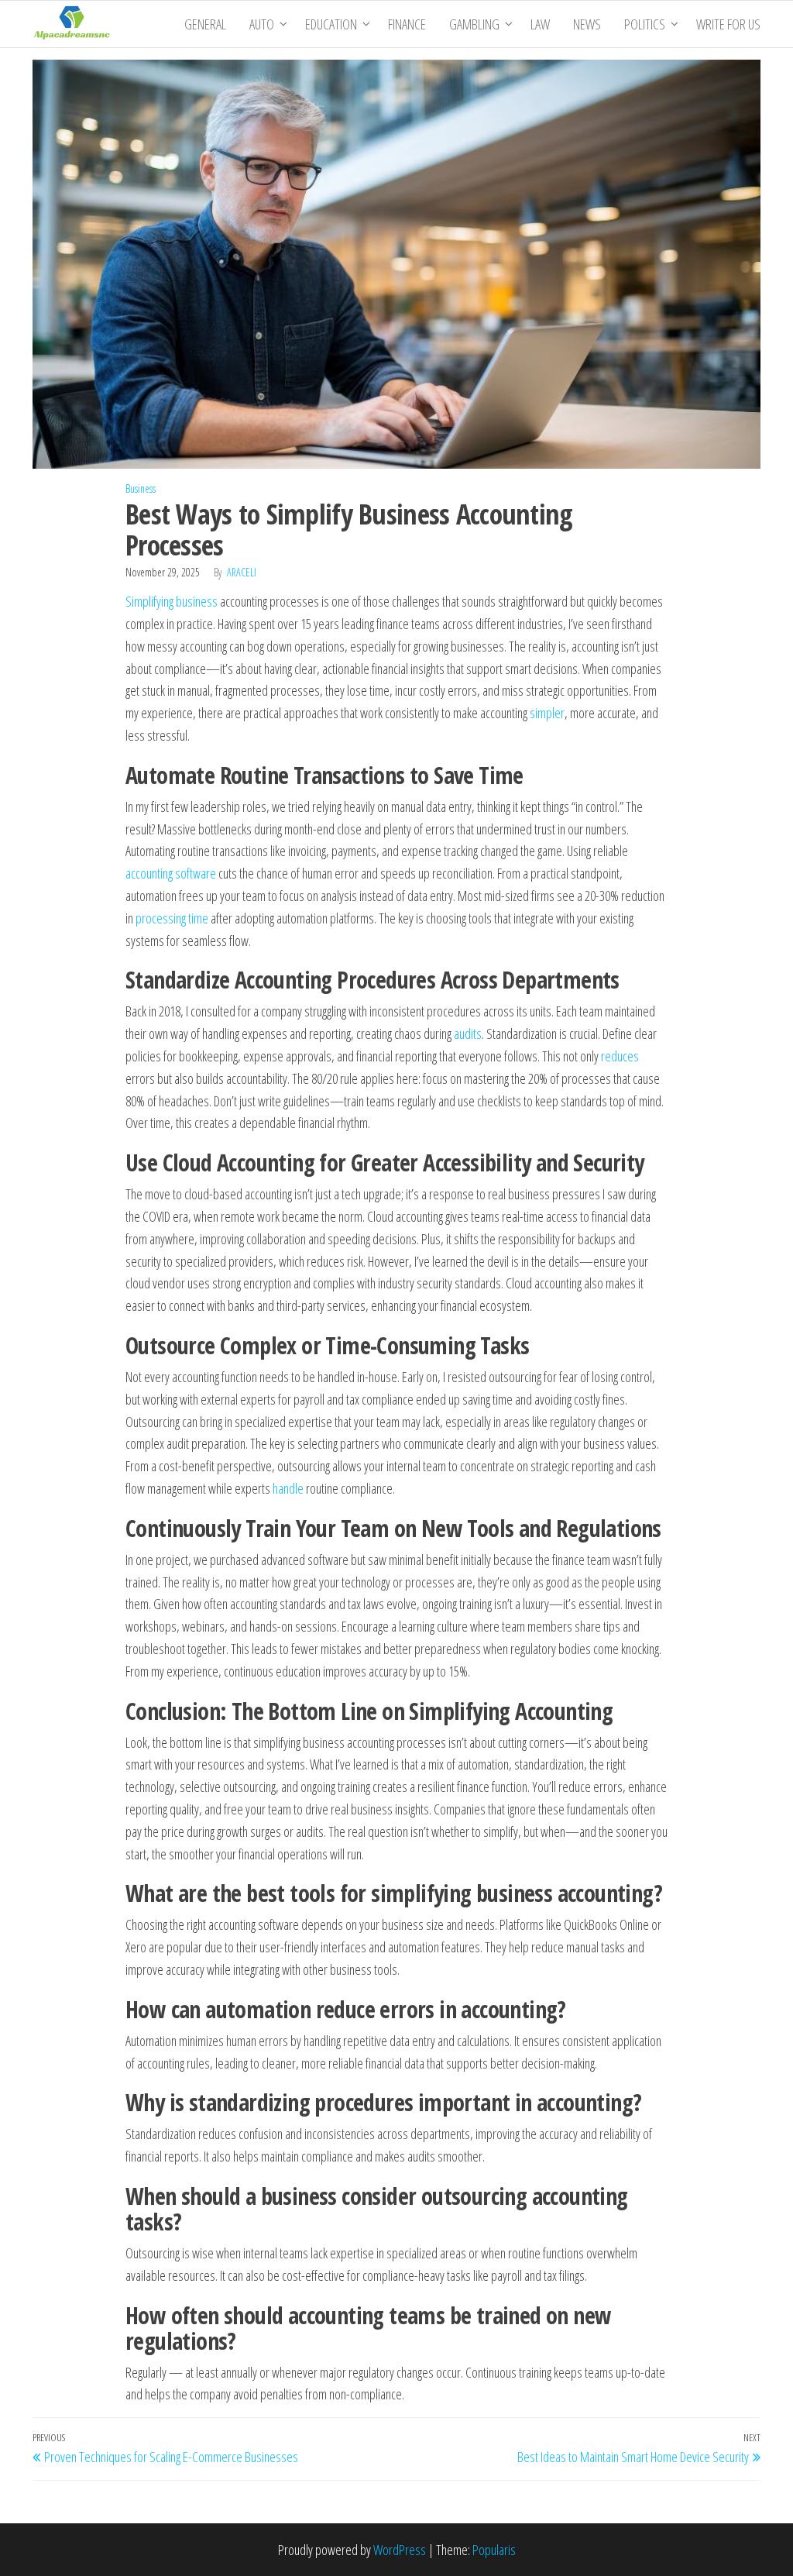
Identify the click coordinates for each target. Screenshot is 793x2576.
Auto (262, 24)
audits (468, 1033)
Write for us (728, 24)
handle (288, 1488)
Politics (645, 24)
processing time (172, 918)
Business (141, 488)
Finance (407, 24)
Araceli (242, 572)
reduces (620, 1056)
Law (540, 24)
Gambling (474, 24)
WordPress (400, 2550)
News (587, 24)
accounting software (171, 873)
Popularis (494, 2550)
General (205, 24)
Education (331, 24)
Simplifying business (172, 601)
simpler (547, 713)
